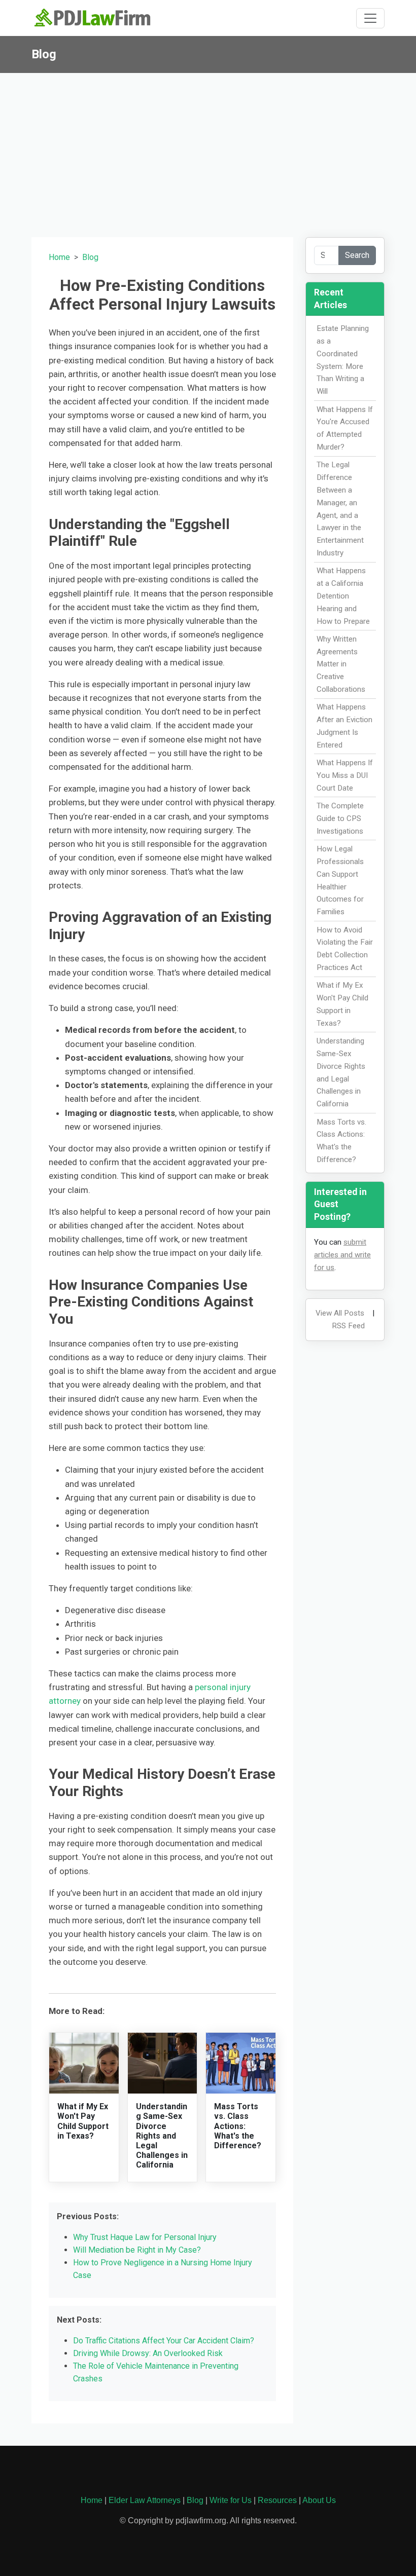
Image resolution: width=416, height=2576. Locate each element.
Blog (90, 257)
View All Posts (340, 1313)
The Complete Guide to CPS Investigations (340, 818)
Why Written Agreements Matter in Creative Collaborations (341, 664)
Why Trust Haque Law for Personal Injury (145, 2237)
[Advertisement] (208, 149)
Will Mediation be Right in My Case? (137, 2250)
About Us (319, 2500)
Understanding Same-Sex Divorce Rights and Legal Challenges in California (162, 2136)
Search (357, 255)
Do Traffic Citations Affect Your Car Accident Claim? (164, 2341)
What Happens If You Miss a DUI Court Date (345, 775)
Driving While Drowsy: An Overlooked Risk (148, 2353)
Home (59, 257)
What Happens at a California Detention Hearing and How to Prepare (343, 596)
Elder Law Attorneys (145, 2500)
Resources (277, 2500)
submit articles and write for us (342, 1255)
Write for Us (231, 2500)
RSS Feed (348, 1326)
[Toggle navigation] (370, 18)
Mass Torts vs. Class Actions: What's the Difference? (238, 2126)
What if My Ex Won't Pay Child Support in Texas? (83, 2121)
